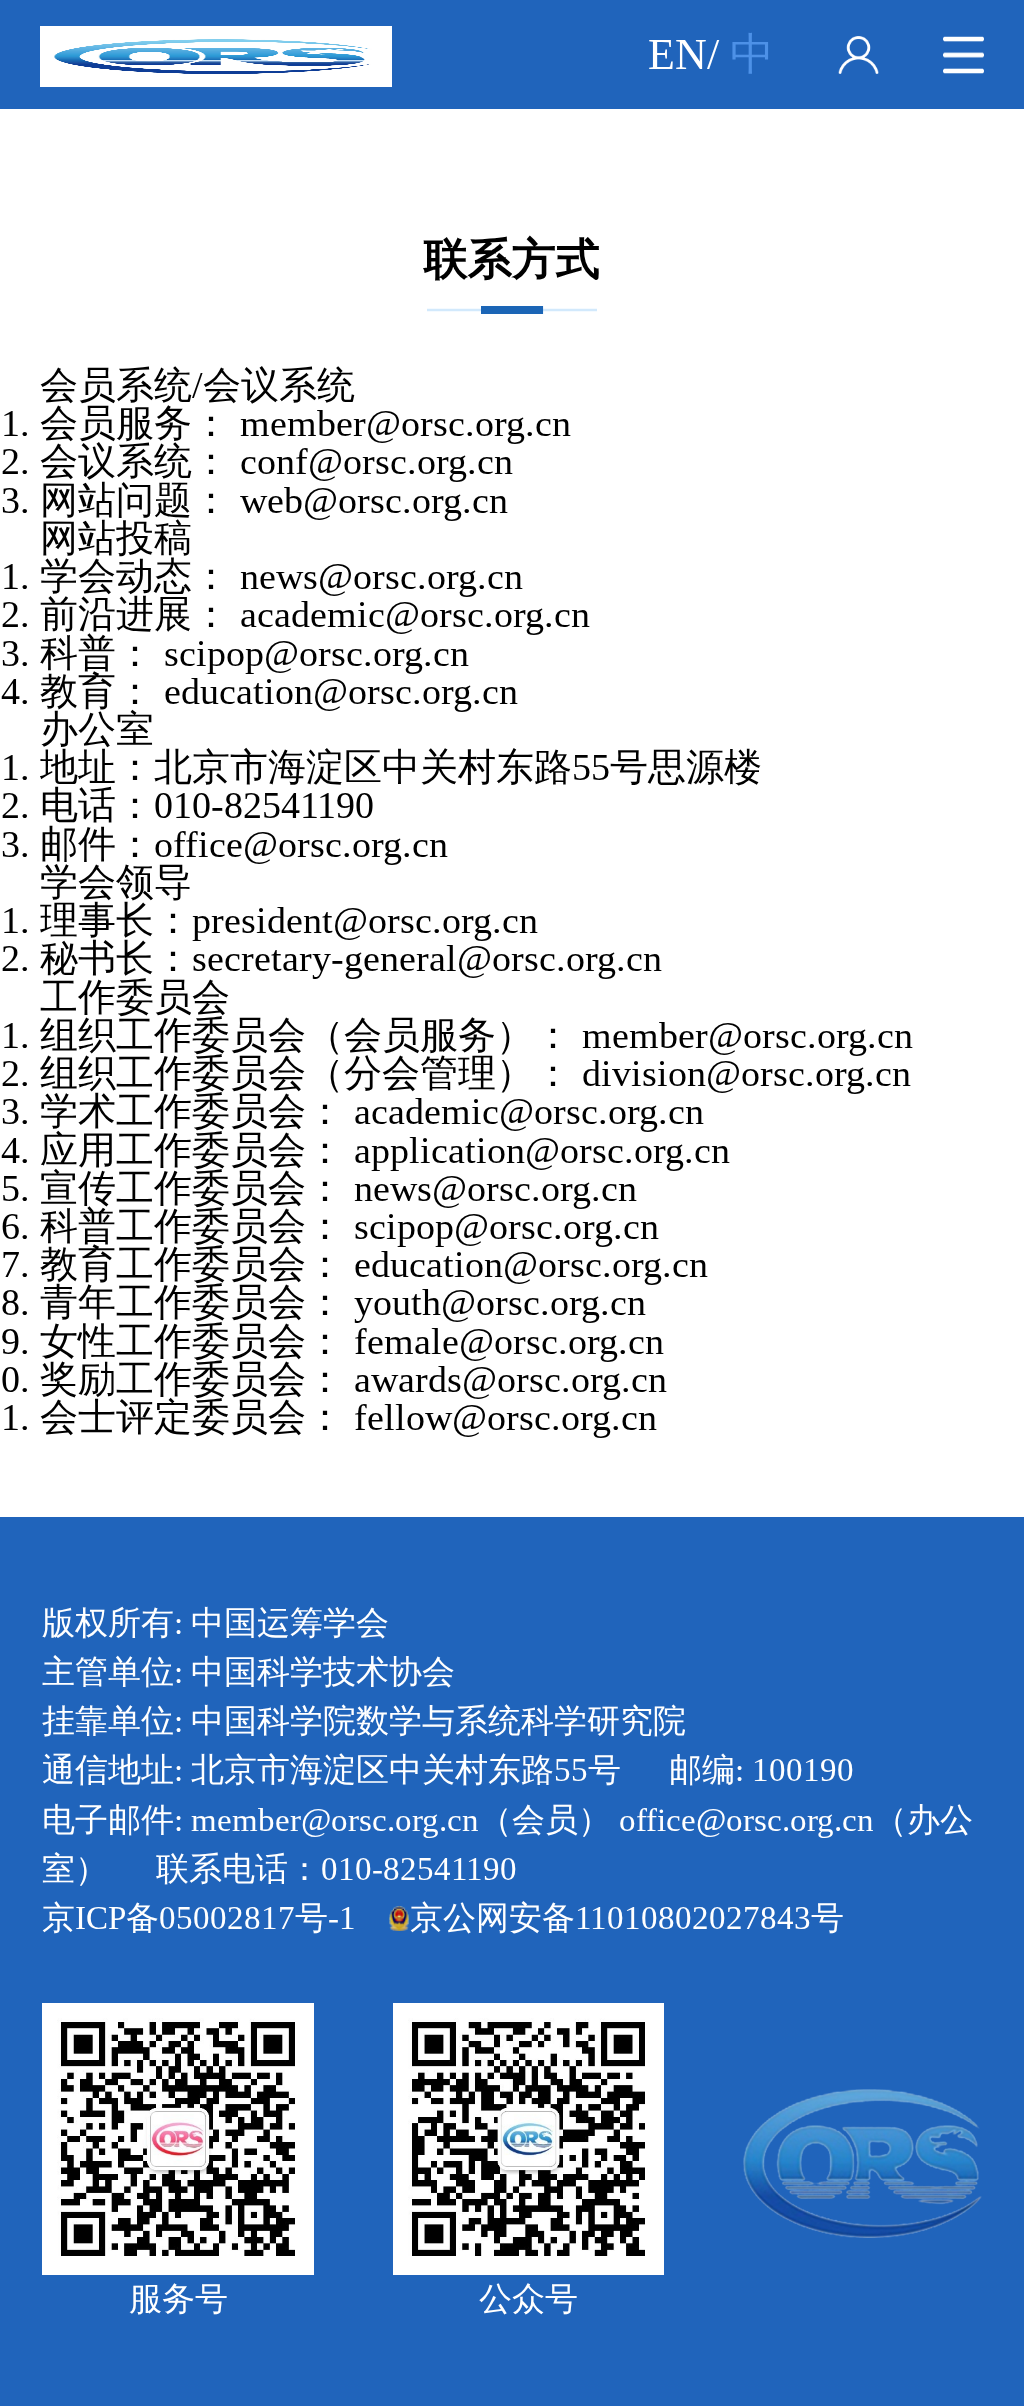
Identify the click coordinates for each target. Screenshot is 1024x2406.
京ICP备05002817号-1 (199, 1918)
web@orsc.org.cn (374, 500)
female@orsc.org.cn (509, 1341)
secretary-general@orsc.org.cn (427, 958)
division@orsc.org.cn (746, 1073)
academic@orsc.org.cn (415, 614)
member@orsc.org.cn (405, 423)
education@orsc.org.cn (341, 691)
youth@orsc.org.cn (500, 1302)
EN (677, 54)
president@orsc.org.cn (365, 920)
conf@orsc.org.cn (376, 461)
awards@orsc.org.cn (510, 1379)
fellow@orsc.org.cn (505, 1417)
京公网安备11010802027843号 (627, 1918)
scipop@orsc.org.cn (316, 653)
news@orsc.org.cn (381, 576)
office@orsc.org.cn (301, 844)
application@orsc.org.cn (542, 1150)
